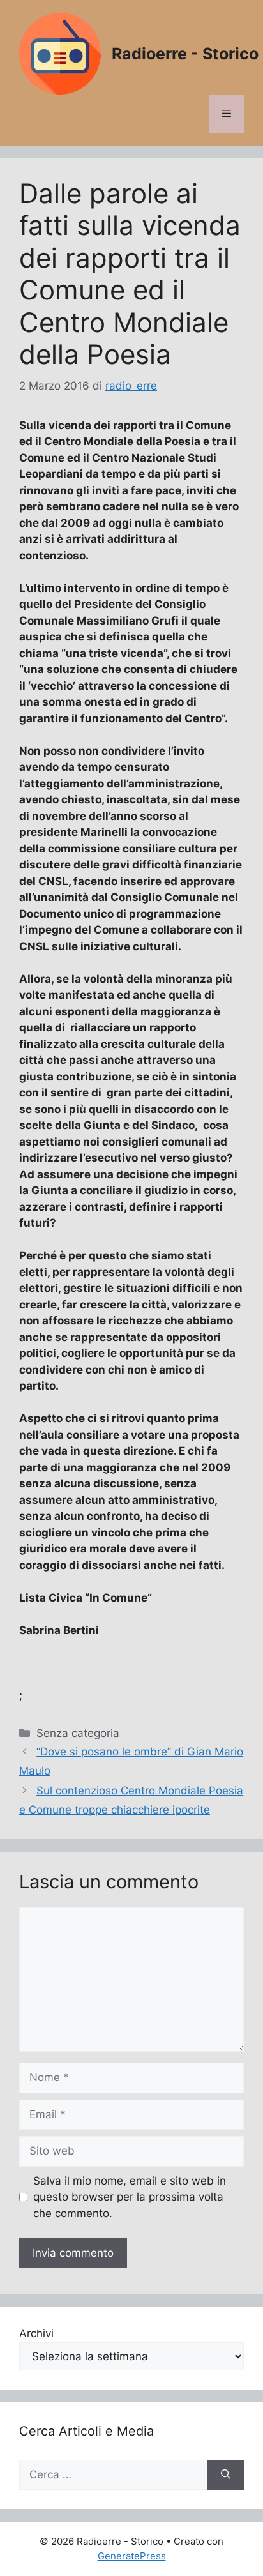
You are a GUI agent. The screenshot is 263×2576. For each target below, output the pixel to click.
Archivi (36, 2333)
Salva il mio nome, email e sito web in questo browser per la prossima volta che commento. (130, 2197)
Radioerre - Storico (185, 54)
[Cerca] (226, 2475)
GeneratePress (132, 2556)
